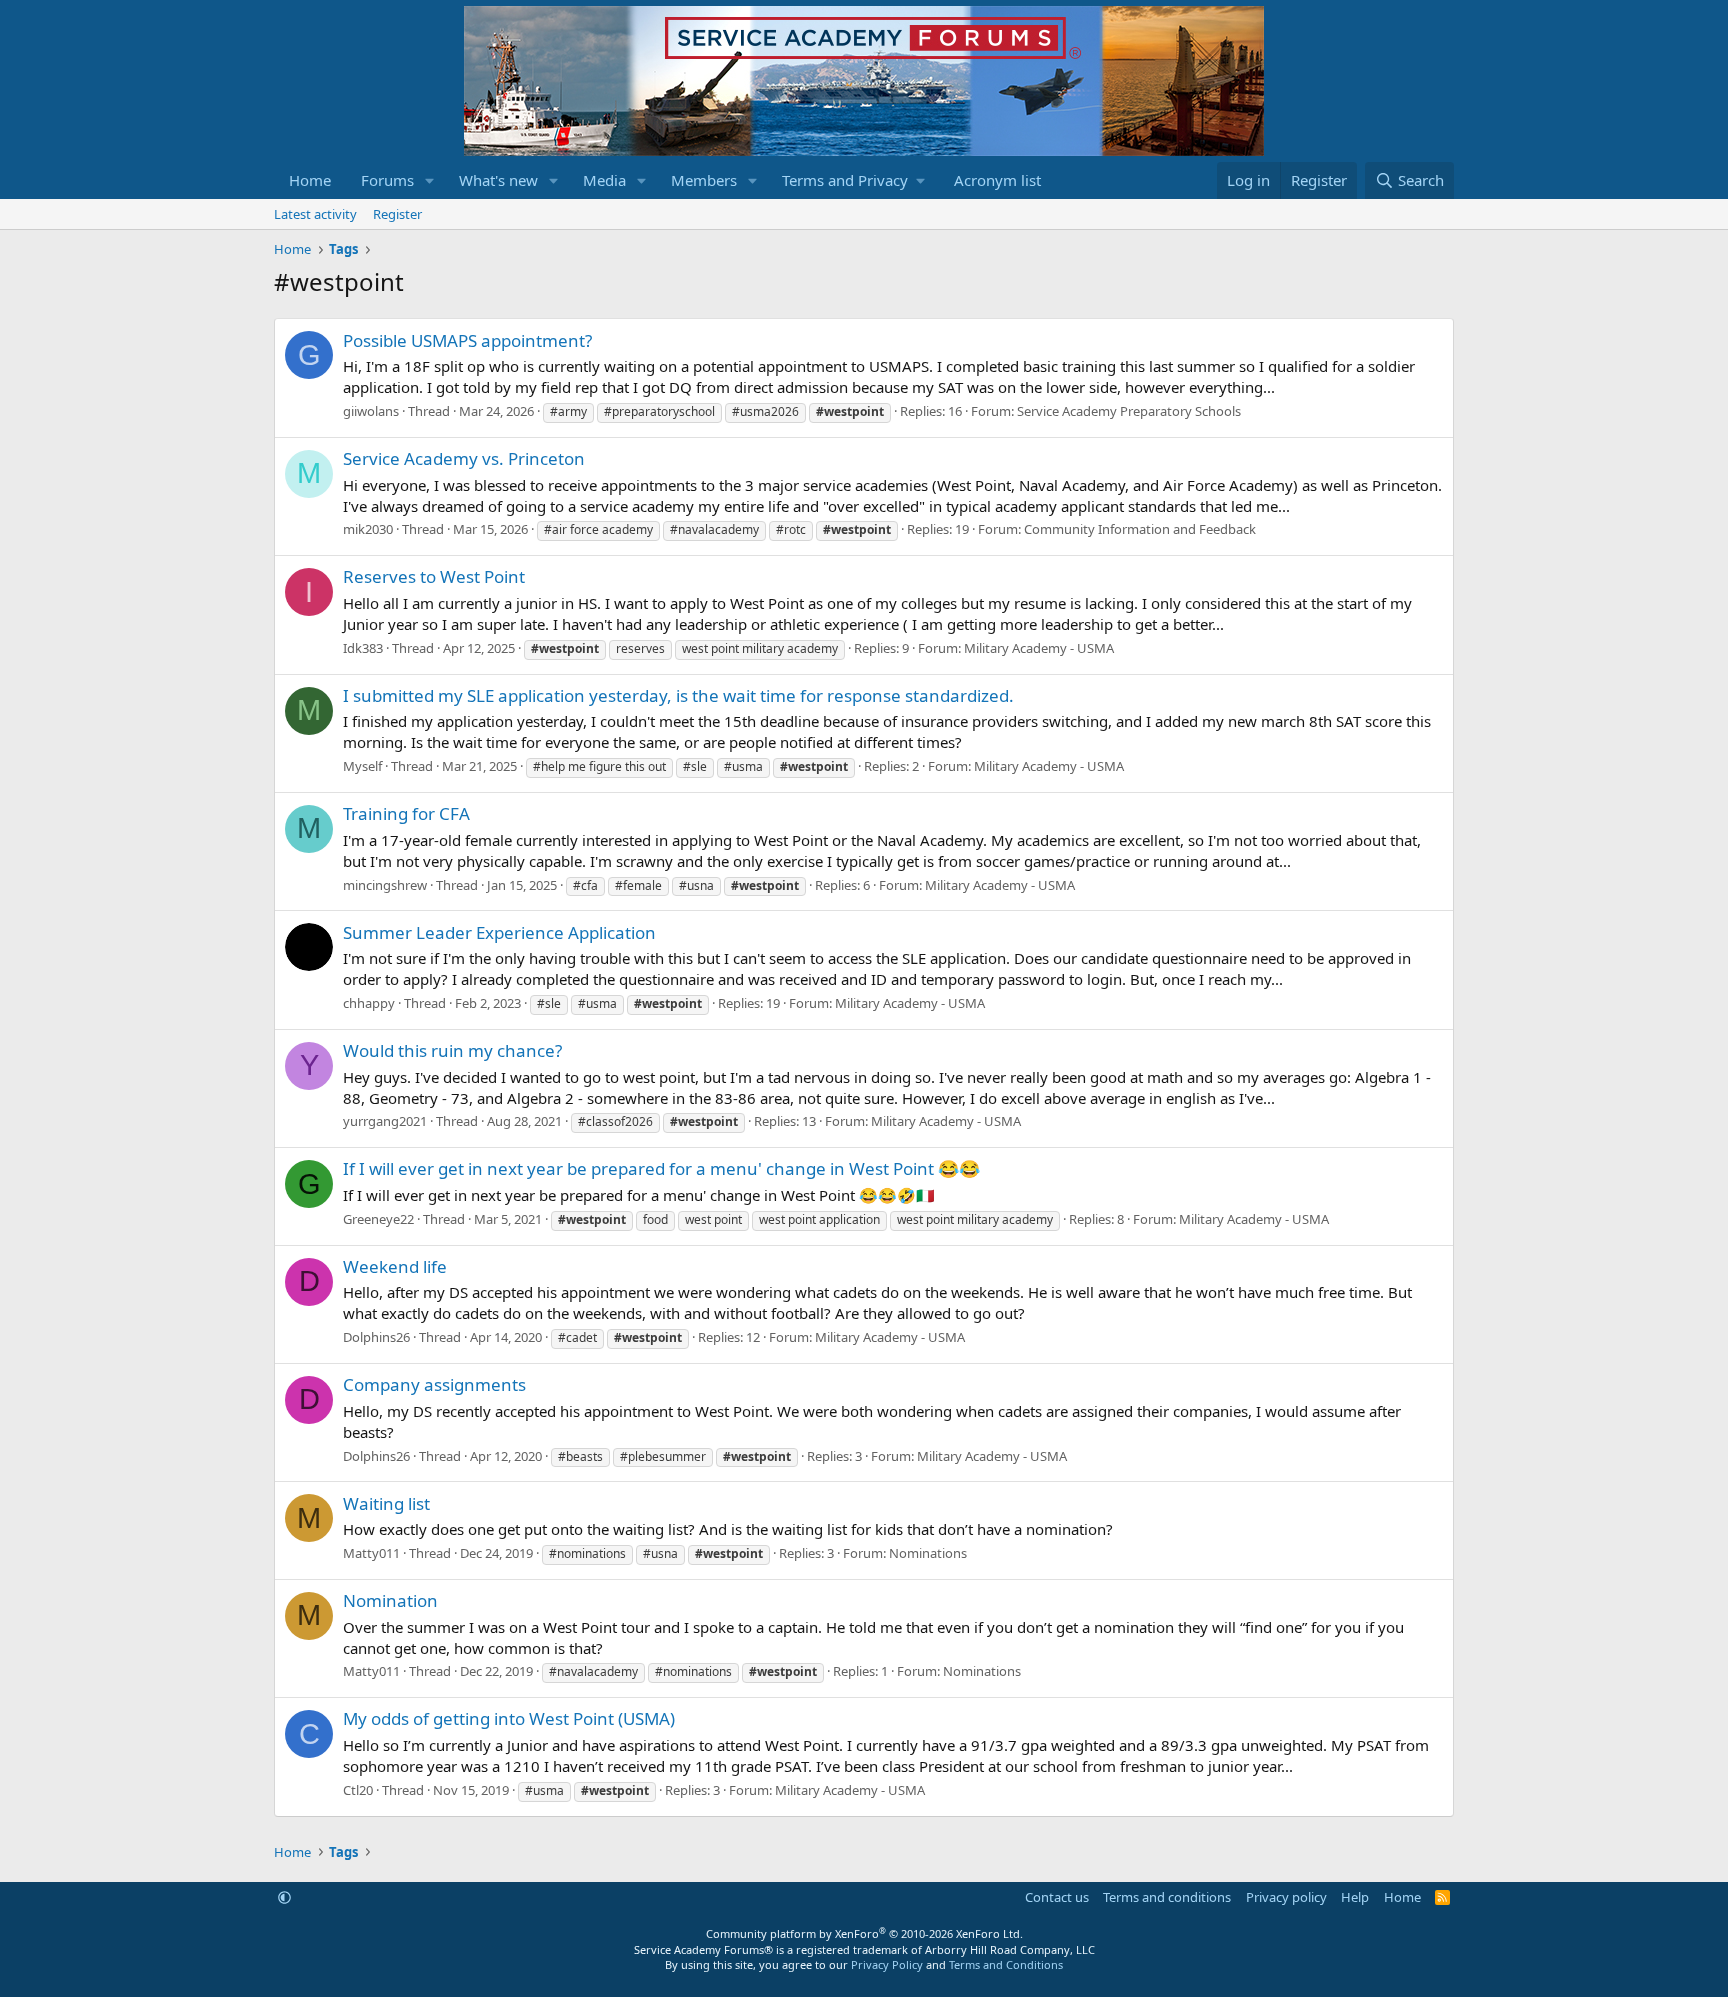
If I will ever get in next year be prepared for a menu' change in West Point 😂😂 (661, 1168)
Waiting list (386, 1503)
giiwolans (371, 411)
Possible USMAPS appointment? (467, 340)
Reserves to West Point (434, 576)
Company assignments (434, 1384)
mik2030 (368, 529)
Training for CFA (406, 813)
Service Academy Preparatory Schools (1129, 411)
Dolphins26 (376, 1337)
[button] (430, 180)
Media (604, 180)
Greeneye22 (378, 1219)
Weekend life (395, 1266)
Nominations (928, 1553)
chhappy (369, 1003)
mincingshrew (385, 885)
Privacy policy (1286, 1897)
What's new (498, 180)
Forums (387, 180)
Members (704, 180)
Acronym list (997, 180)
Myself (362, 766)
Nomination (390, 1600)
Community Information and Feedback (1140, 529)
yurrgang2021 (385, 1121)
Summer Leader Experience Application (499, 932)
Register (397, 214)
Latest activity (315, 214)
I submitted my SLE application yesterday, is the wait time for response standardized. (678, 695)
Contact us (1057, 1897)
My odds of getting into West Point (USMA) (509, 1718)
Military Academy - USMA (1039, 648)
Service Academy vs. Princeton (464, 458)
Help (1355, 1897)
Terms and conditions (1167, 1897)
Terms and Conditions (1006, 1964)
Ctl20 (358, 1790)
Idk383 (363, 648)
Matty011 (371, 1553)
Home (310, 180)
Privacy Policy (887, 1964)
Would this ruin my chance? (452, 1050)
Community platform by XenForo (864, 1933)
